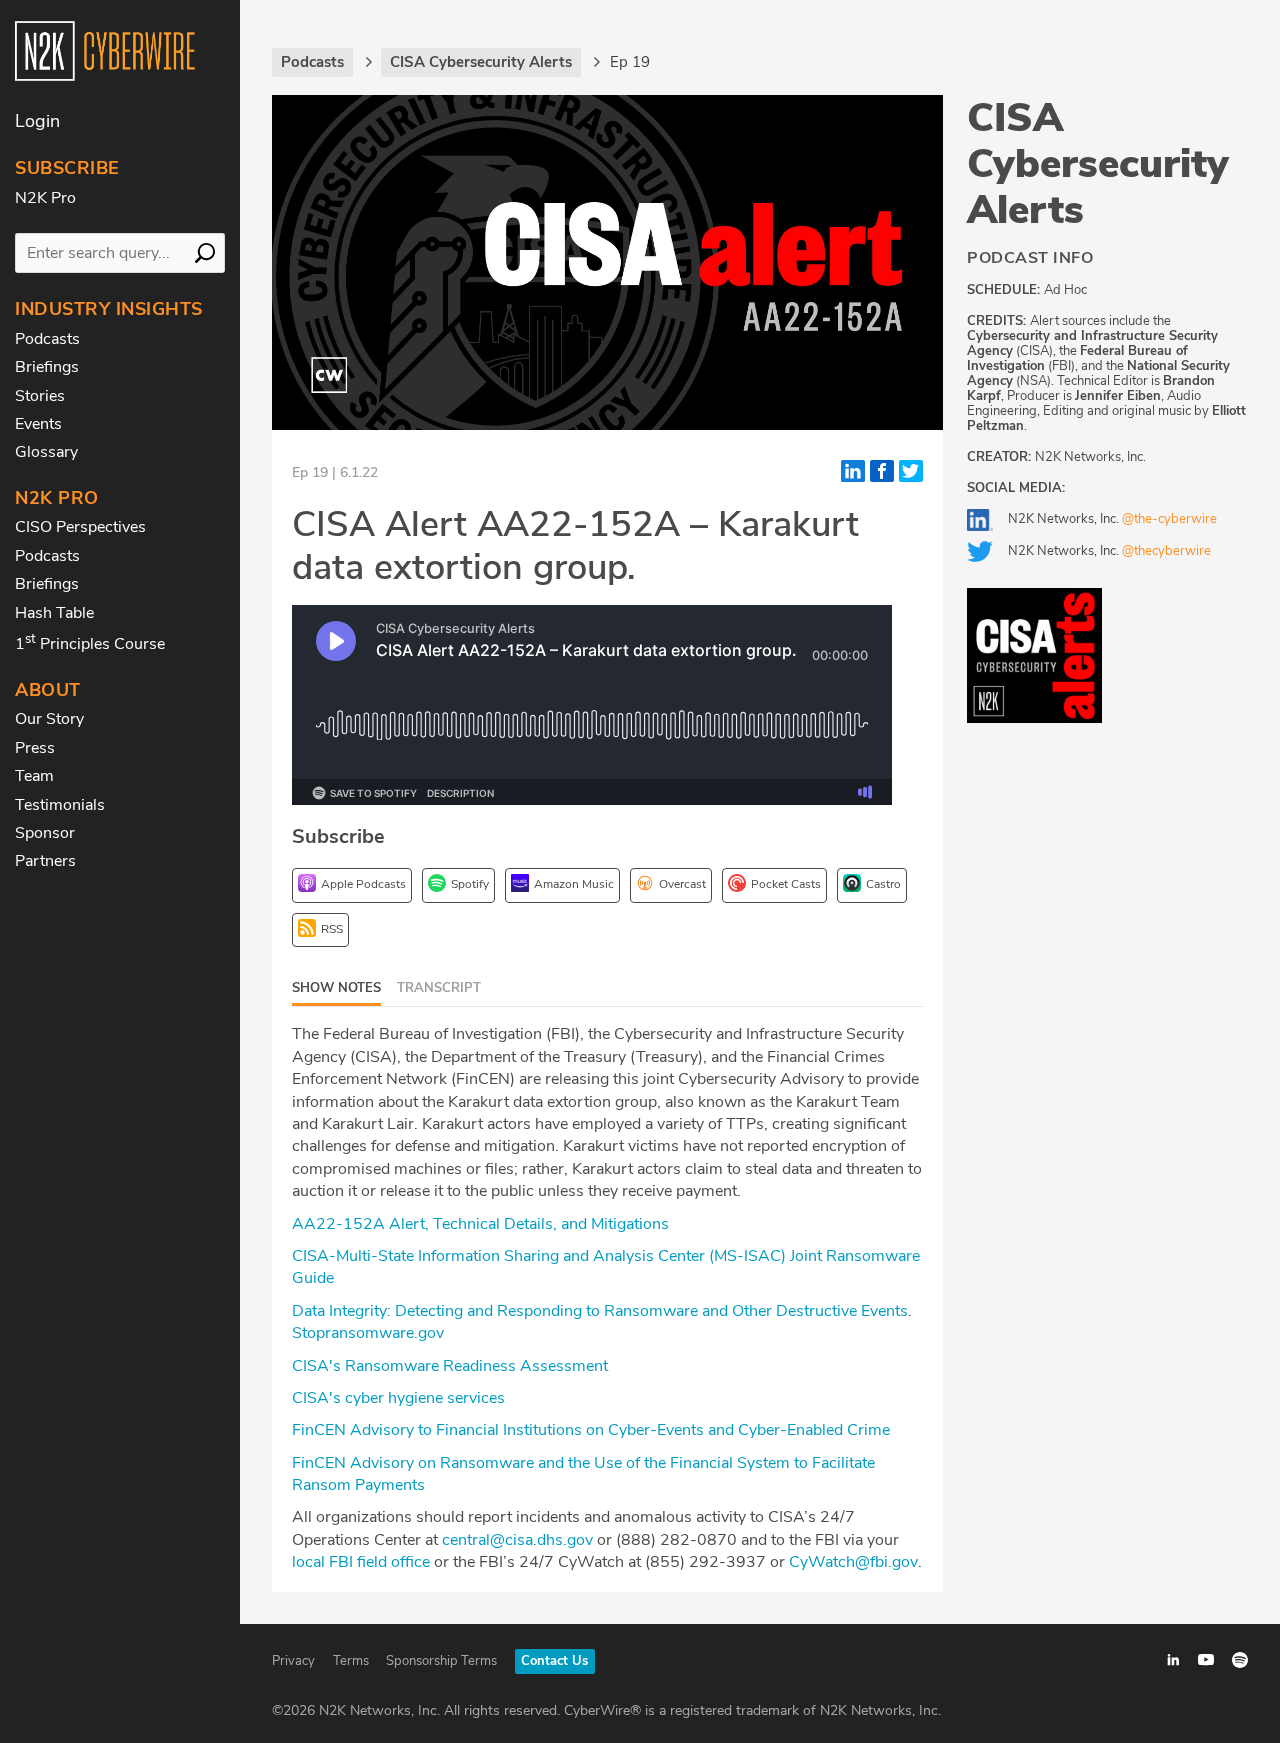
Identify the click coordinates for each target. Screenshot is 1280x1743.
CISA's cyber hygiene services (398, 1398)
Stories (40, 396)
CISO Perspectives (80, 527)
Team (34, 776)
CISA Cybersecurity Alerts (1098, 164)
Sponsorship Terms (441, 1661)
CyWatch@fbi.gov (853, 1562)
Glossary (46, 452)
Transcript (439, 988)
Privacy (293, 1661)
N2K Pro (45, 198)
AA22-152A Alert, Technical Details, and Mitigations (480, 1224)
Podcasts (47, 339)
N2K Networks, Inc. (1112, 519)
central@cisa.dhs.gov (517, 1540)
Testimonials (60, 805)
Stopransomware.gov (368, 1333)
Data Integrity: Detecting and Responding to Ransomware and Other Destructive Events (600, 1311)
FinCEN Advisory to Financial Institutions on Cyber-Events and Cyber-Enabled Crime (591, 1430)
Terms (351, 1661)
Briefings (47, 367)
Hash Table (54, 613)
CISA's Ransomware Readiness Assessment (450, 1366)
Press (35, 748)
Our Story (49, 719)
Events (38, 424)
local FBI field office (361, 1562)
